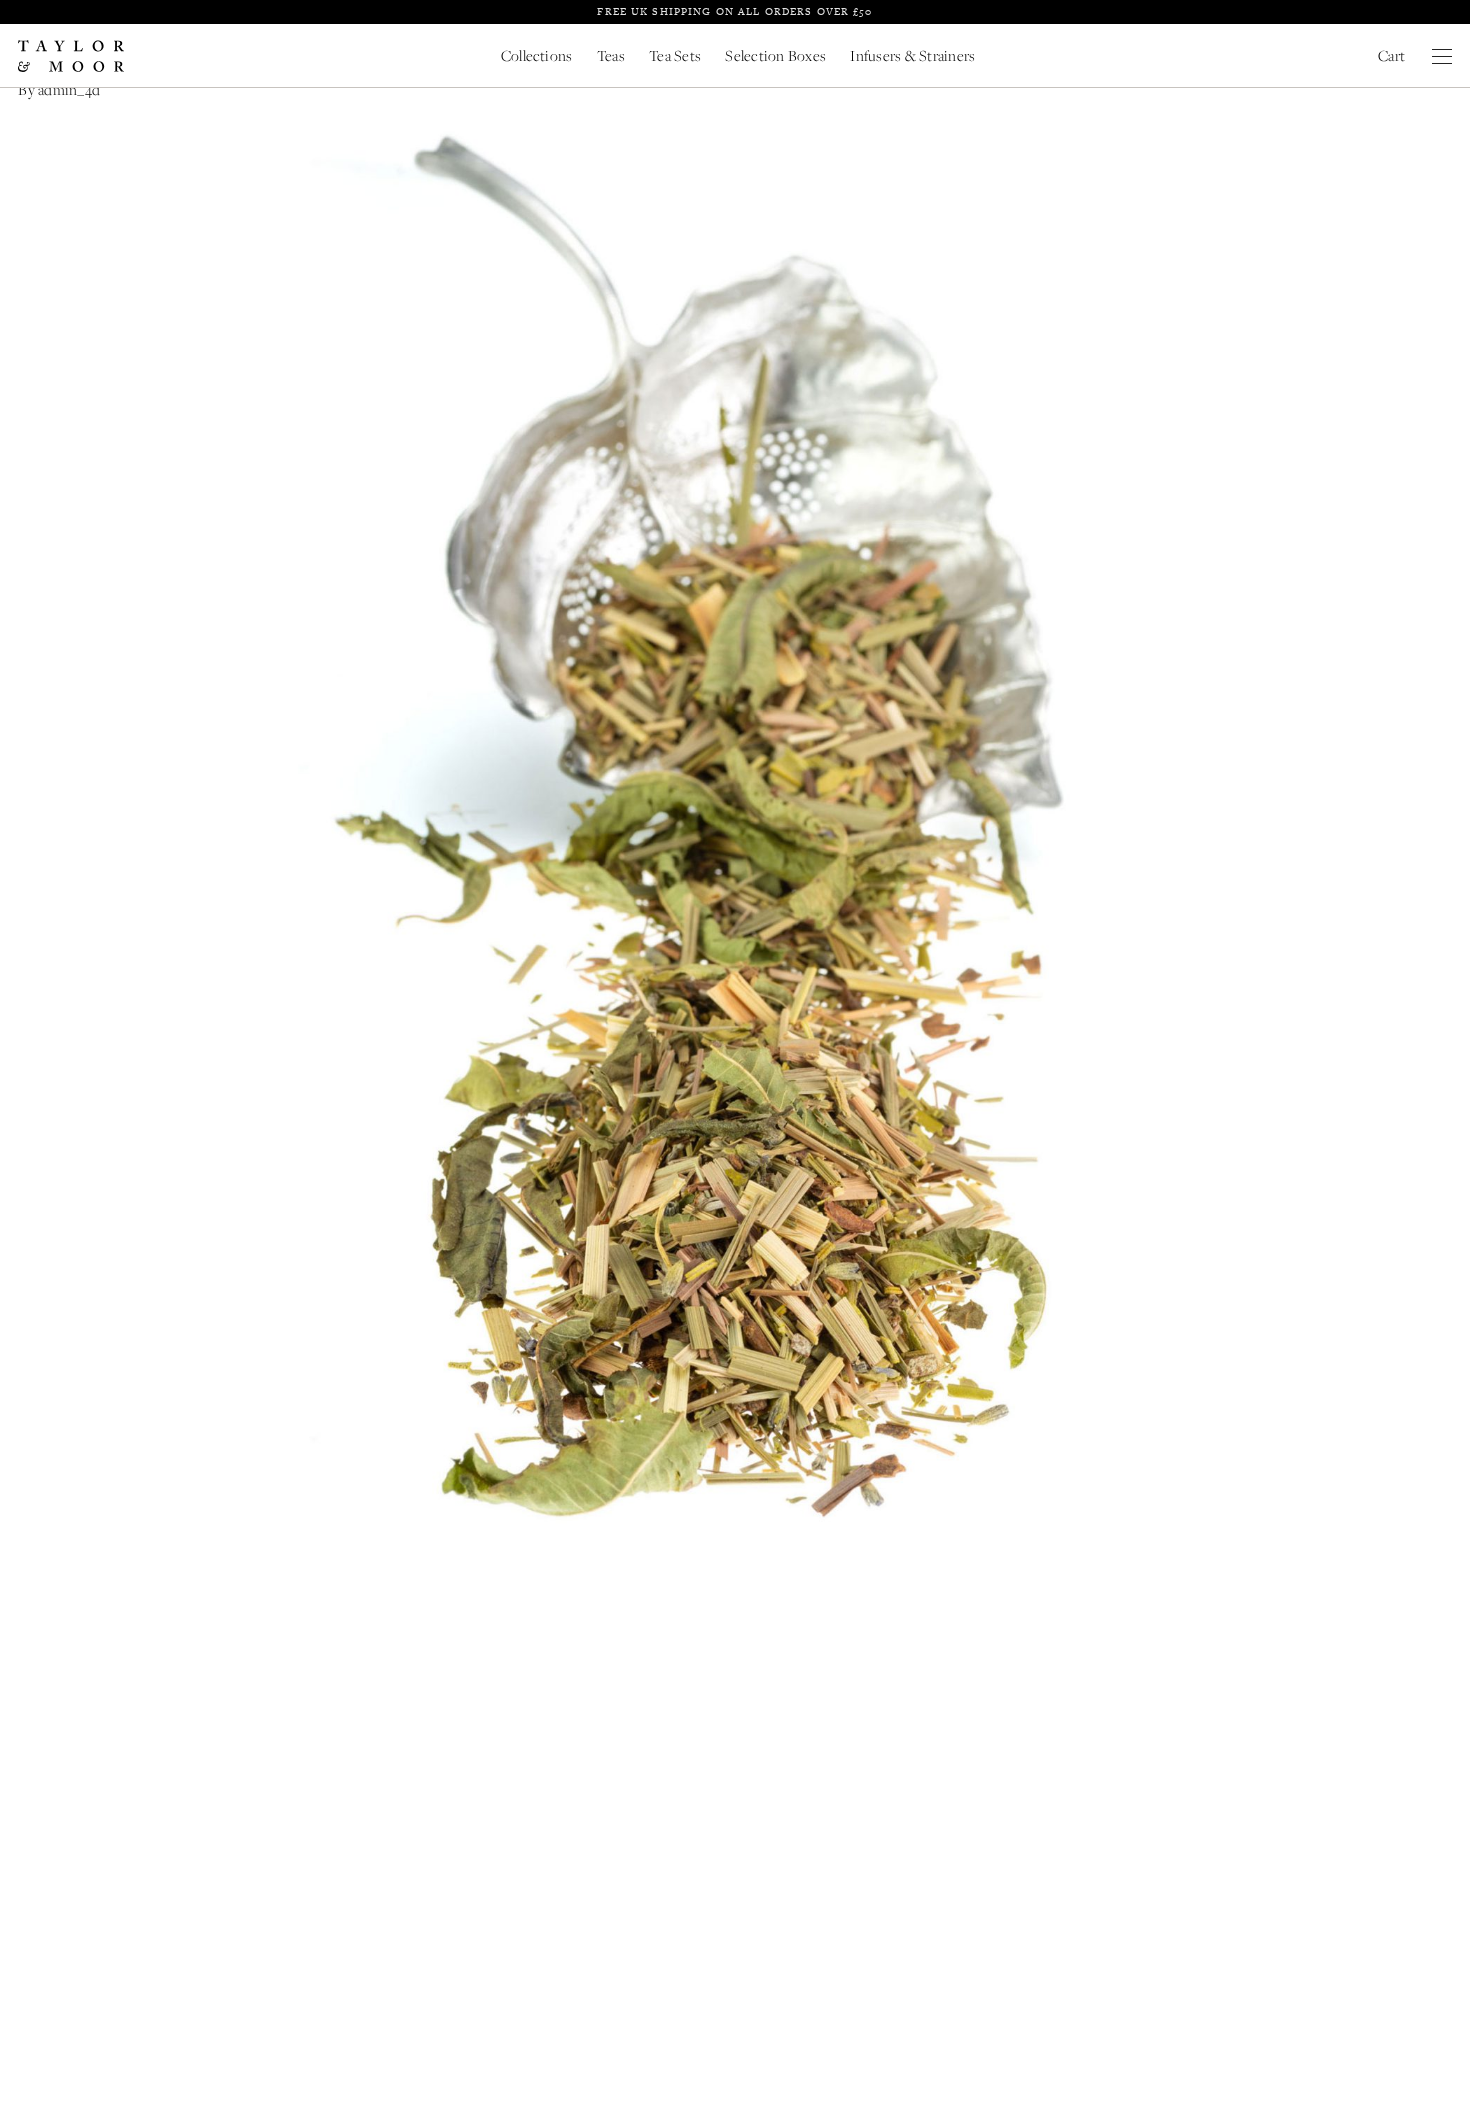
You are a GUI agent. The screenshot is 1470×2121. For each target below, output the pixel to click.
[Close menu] (1442, 56)
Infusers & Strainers (912, 55)
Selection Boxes (775, 55)
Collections (537, 55)
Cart (1391, 55)
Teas (611, 55)
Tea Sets (675, 55)
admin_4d (69, 89)
